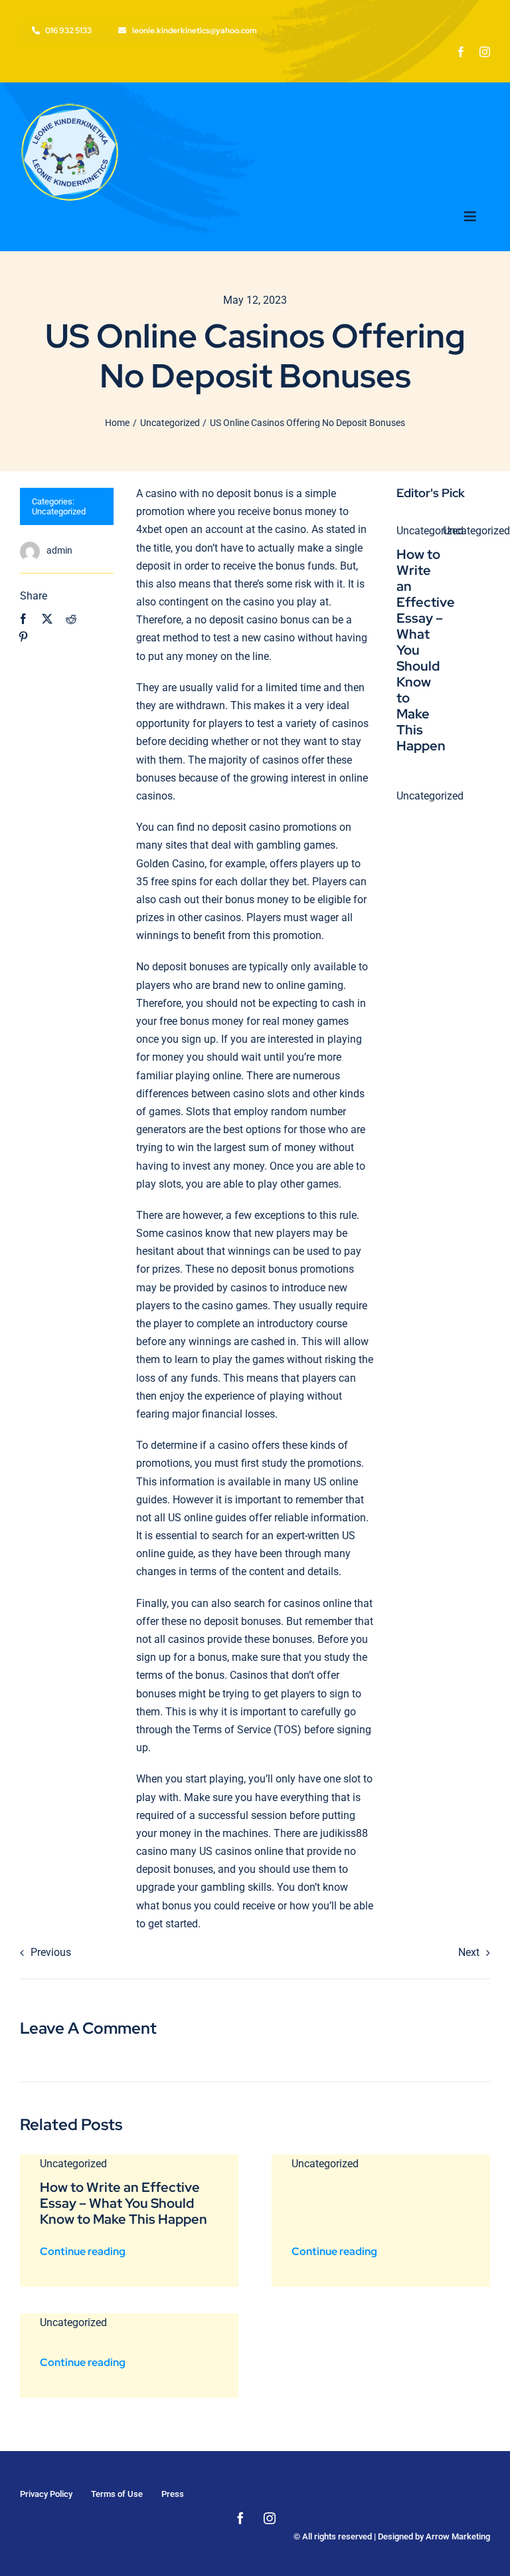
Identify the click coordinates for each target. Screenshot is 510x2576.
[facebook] (461, 52)
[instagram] (485, 52)
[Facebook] (23, 619)
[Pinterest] (23, 637)
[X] (47, 619)
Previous (51, 1952)
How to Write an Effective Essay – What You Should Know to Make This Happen (124, 2203)
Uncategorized (59, 511)
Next (469, 1952)
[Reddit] (71, 619)
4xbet (149, 529)
